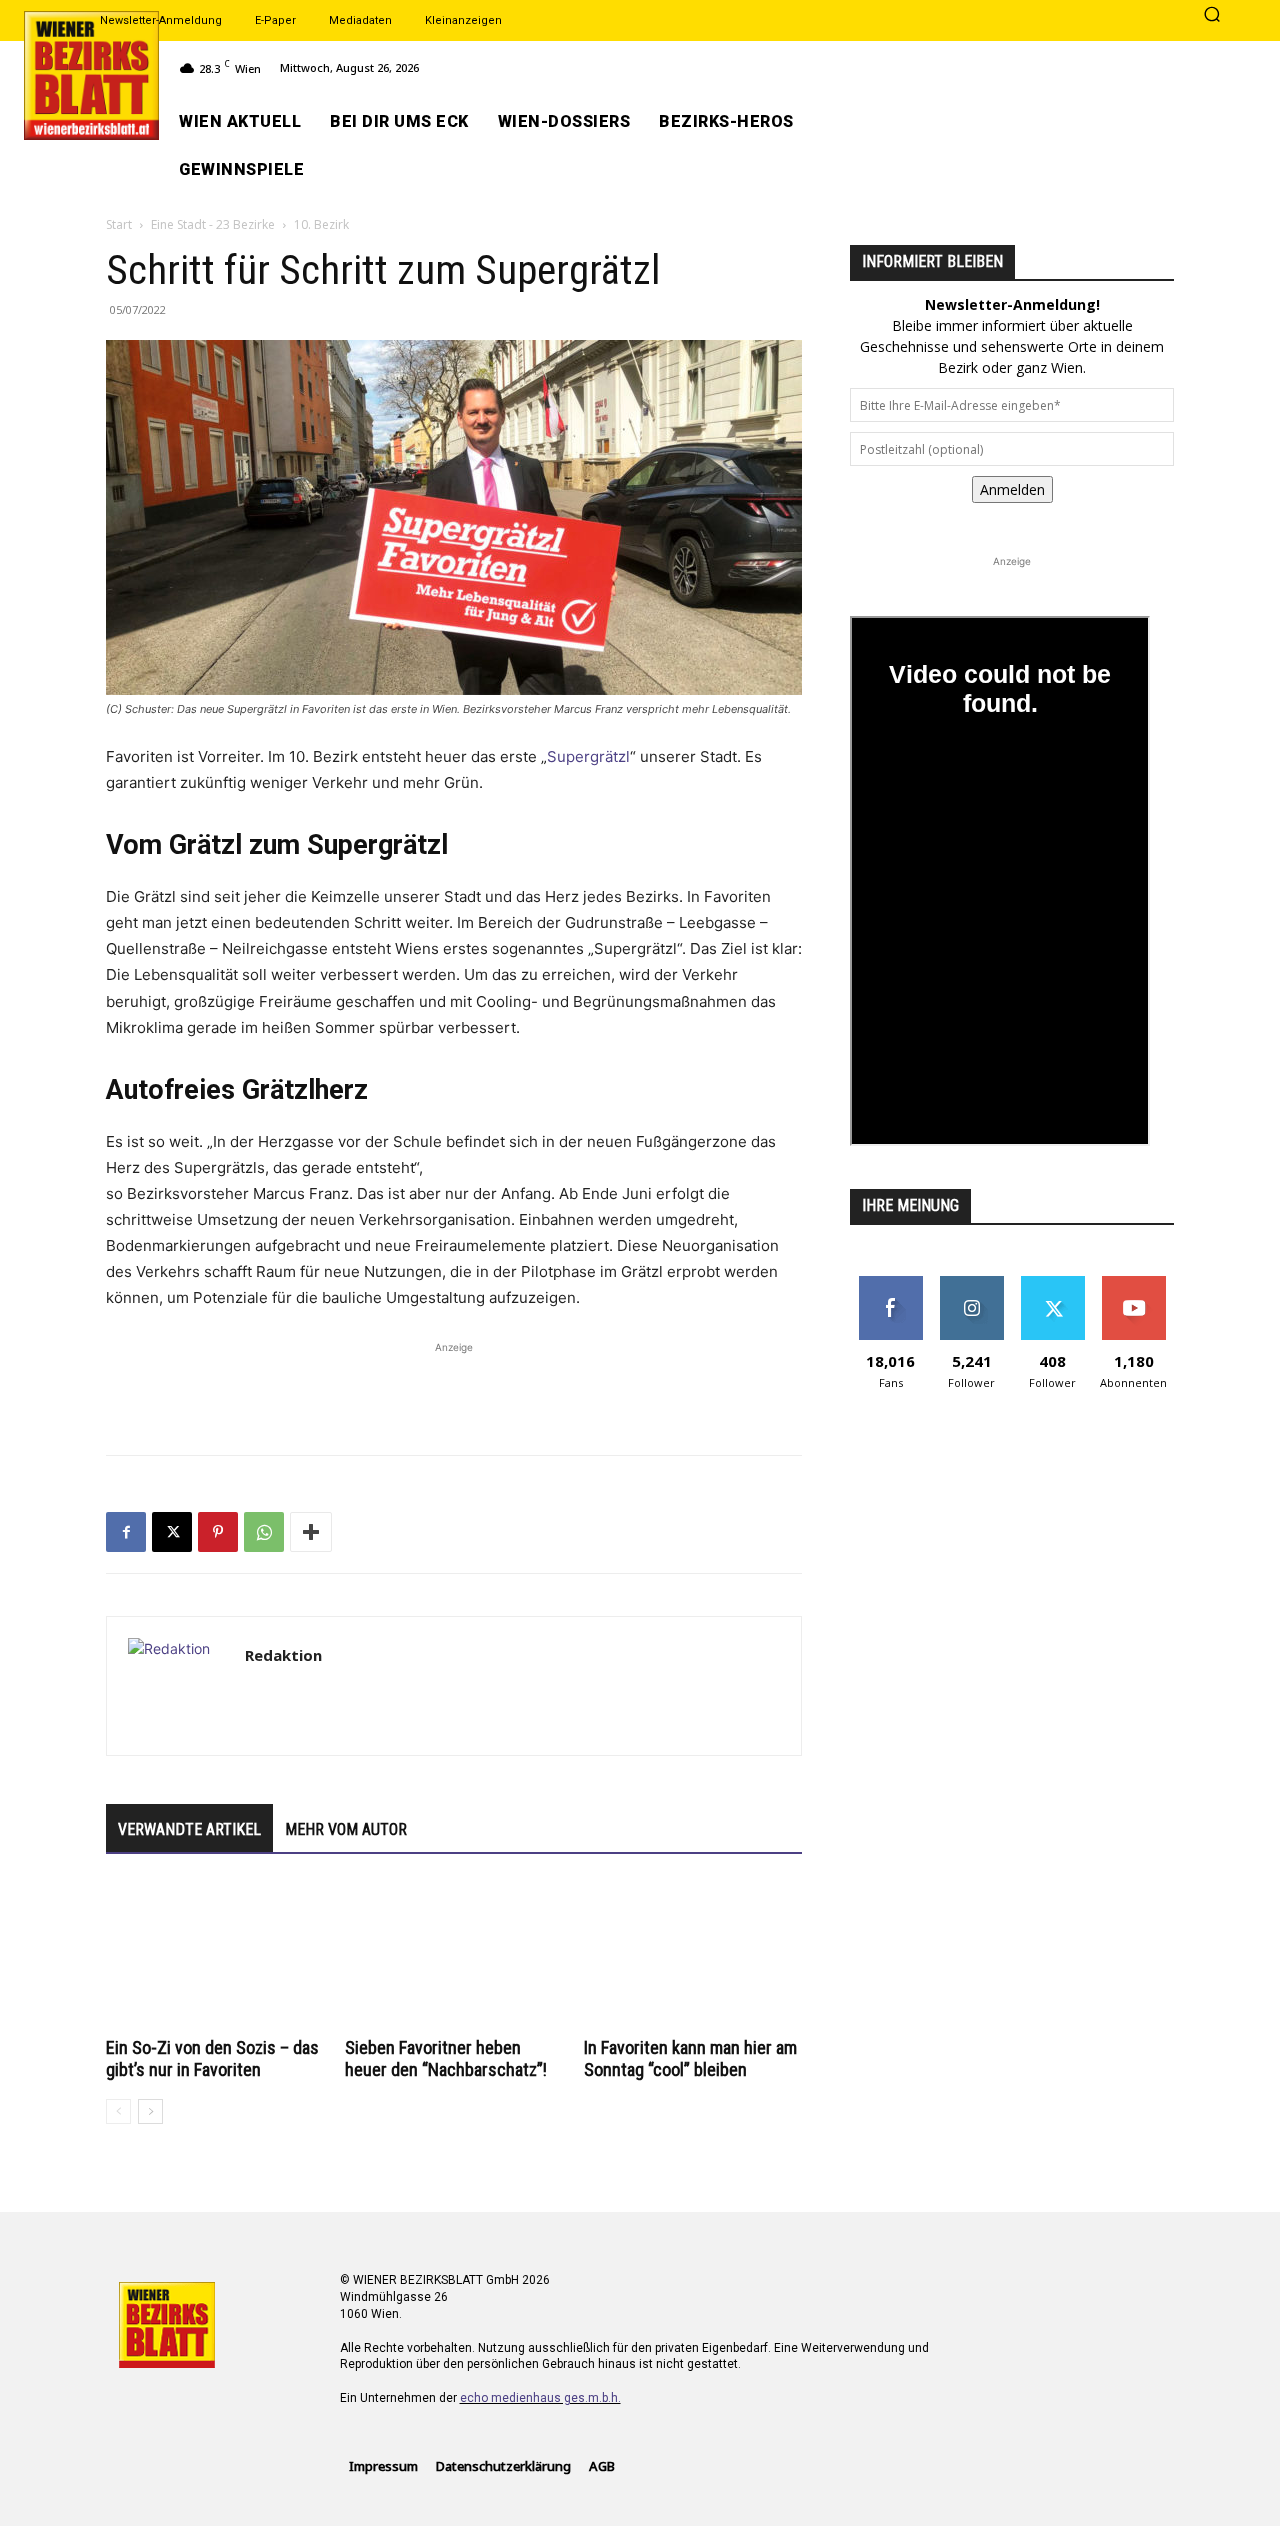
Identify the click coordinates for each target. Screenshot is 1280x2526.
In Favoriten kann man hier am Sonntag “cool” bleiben (690, 2058)
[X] (172, 1532)
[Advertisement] (454, 1388)
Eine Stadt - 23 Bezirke (213, 224)
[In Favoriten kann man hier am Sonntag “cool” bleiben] (693, 1956)
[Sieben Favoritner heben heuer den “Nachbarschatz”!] (454, 1956)
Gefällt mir (890, 1283)
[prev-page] (118, 2111)
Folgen (971, 1283)
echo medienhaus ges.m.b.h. (540, 2398)
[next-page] (150, 2111)
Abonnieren (1133, 1283)
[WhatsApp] (264, 1532)
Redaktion (283, 1655)
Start (119, 224)
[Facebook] (126, 1532)
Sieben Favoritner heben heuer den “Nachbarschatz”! (446, 2058)
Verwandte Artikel (189, 1829)
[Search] (1212, 16)
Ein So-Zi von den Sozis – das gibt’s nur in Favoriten (212, 2058)
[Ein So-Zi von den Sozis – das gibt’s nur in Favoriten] (215, 1956)
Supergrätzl (588, 756)
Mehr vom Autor (346, 1829)
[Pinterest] (218, 1532)
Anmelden (1012, 489)
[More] (311, 1532)
